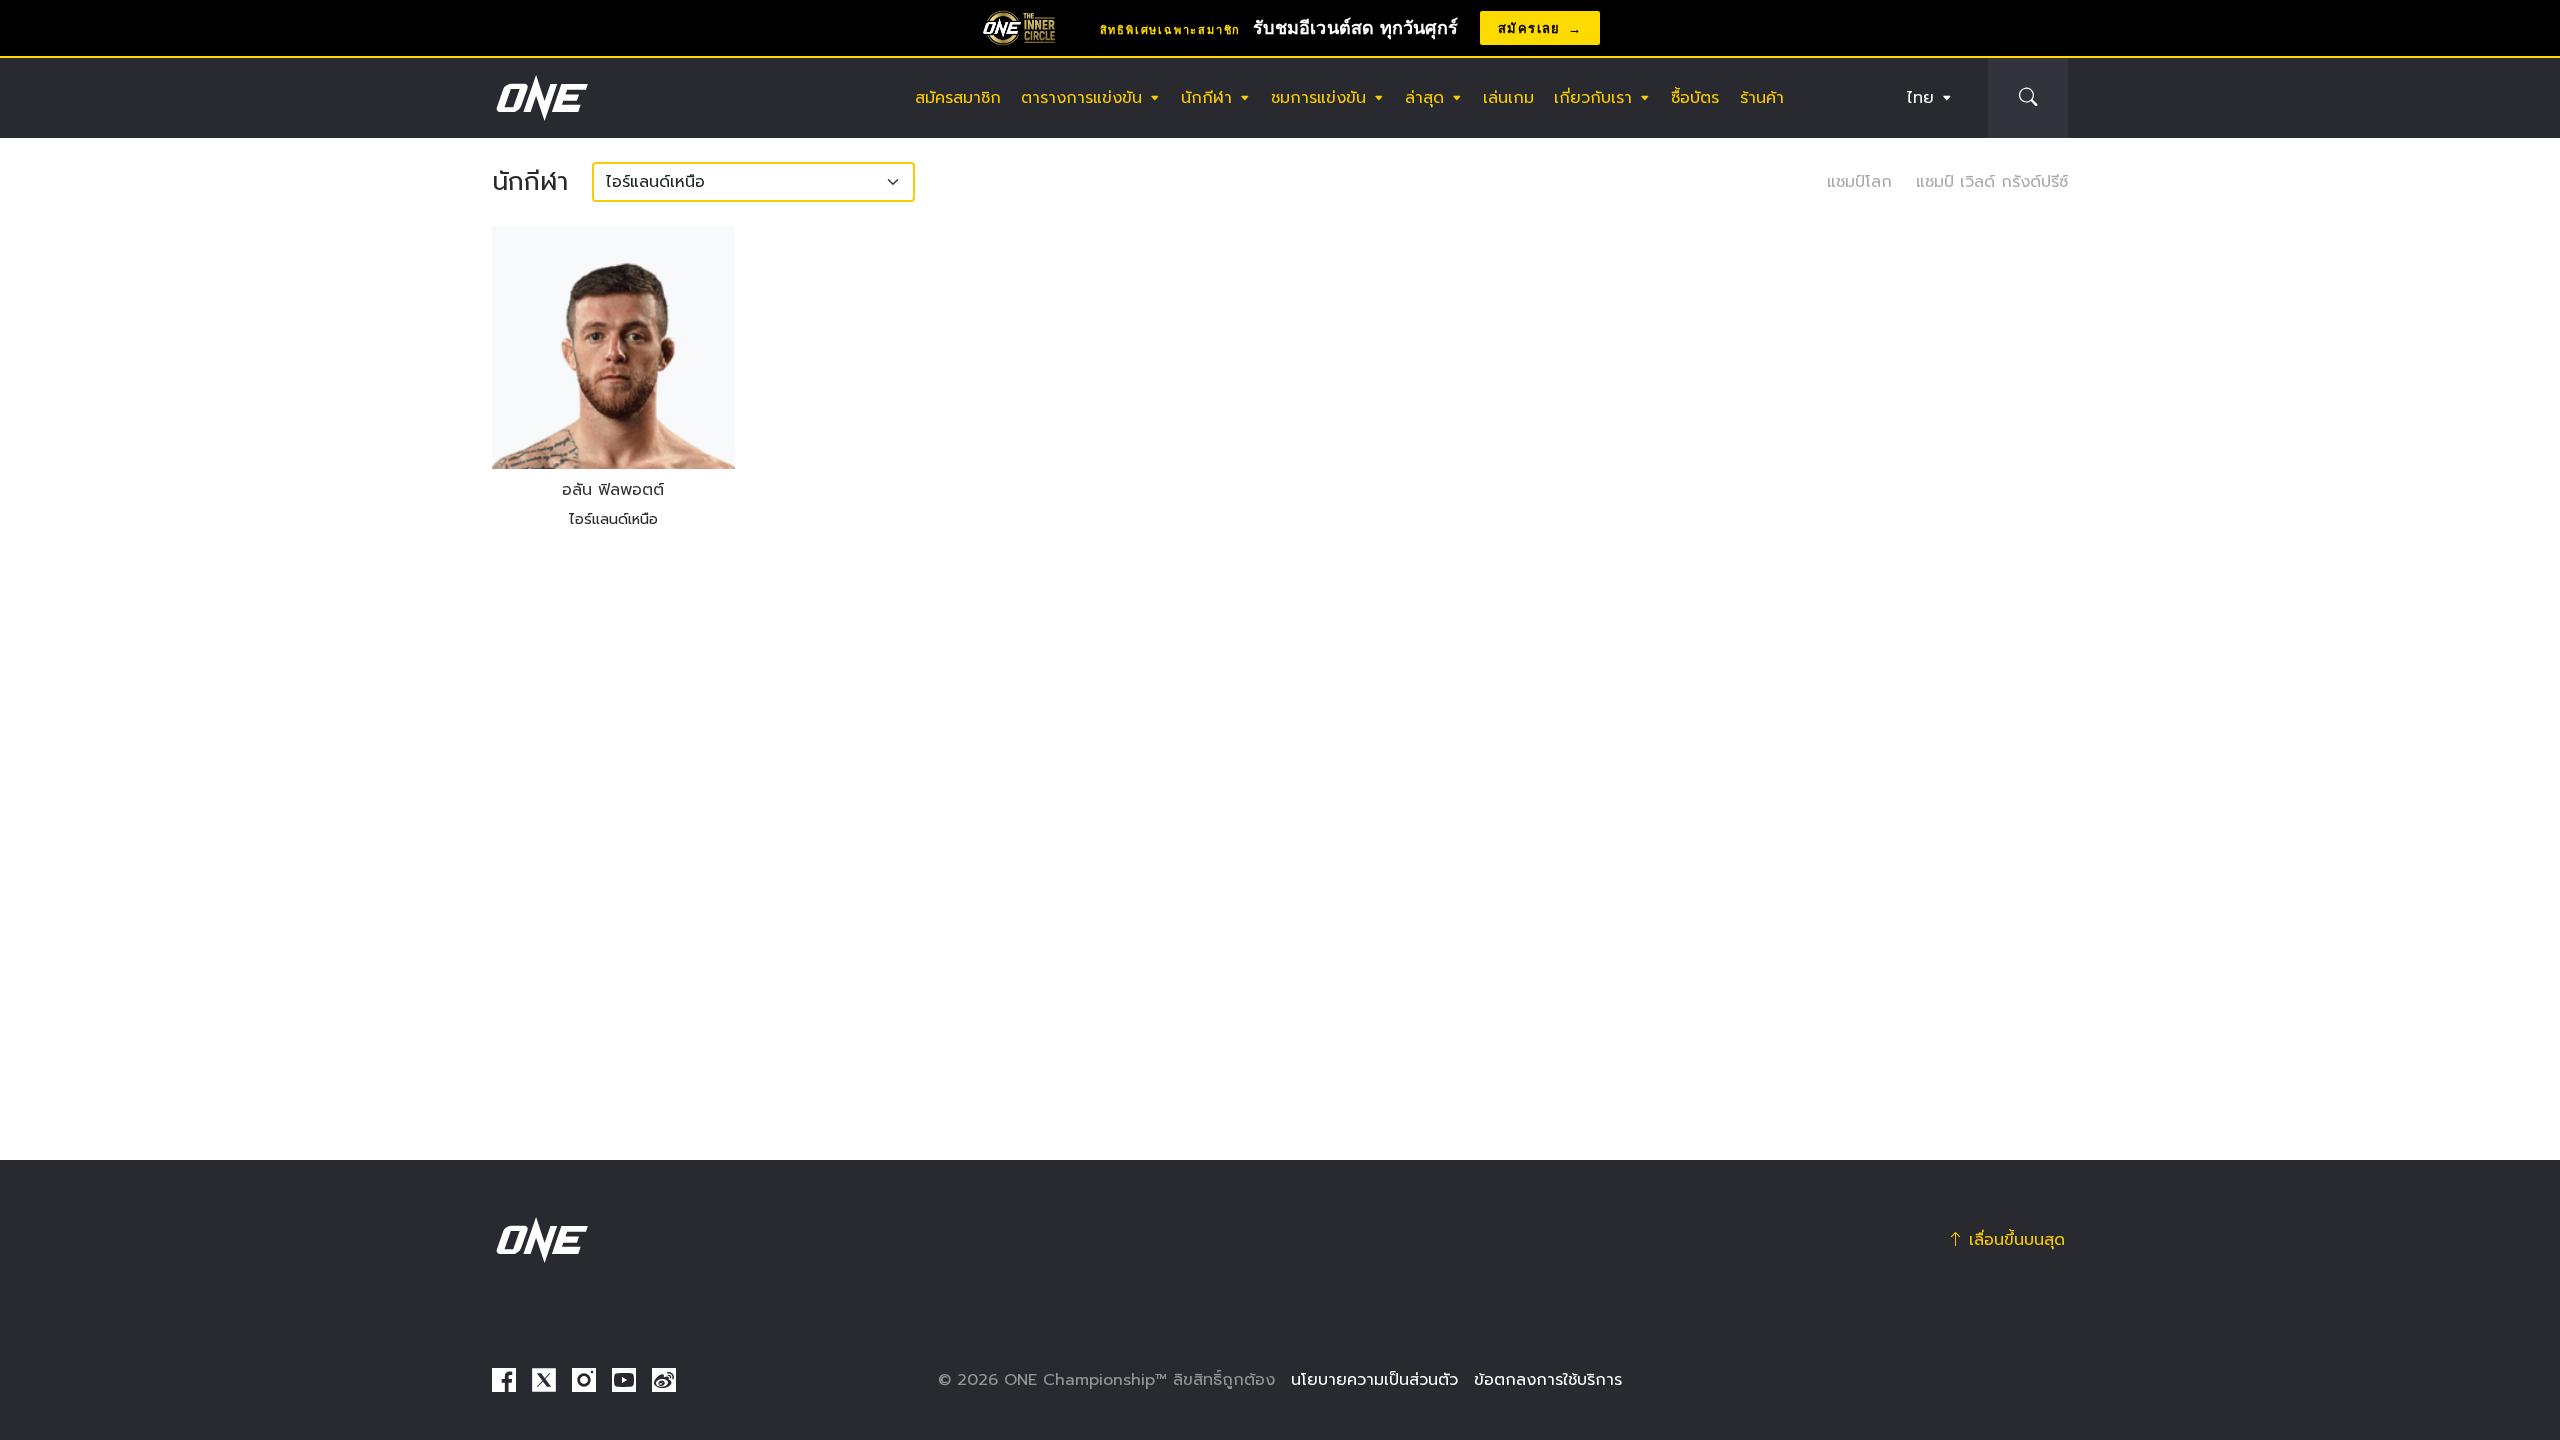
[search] (2028, 98)
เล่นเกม (1508, 98)
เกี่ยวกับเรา (1593, 98)
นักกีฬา (1206, 98)
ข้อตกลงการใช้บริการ (1548, 1380)
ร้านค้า (1762, 98)
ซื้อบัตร (1695, 98)
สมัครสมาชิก (958, 98)
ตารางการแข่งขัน (1081, 98)
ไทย (1920, 98)
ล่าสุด (1424, 98)
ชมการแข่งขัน (1318, 98)
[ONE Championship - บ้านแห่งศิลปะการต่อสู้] (540, 98)
